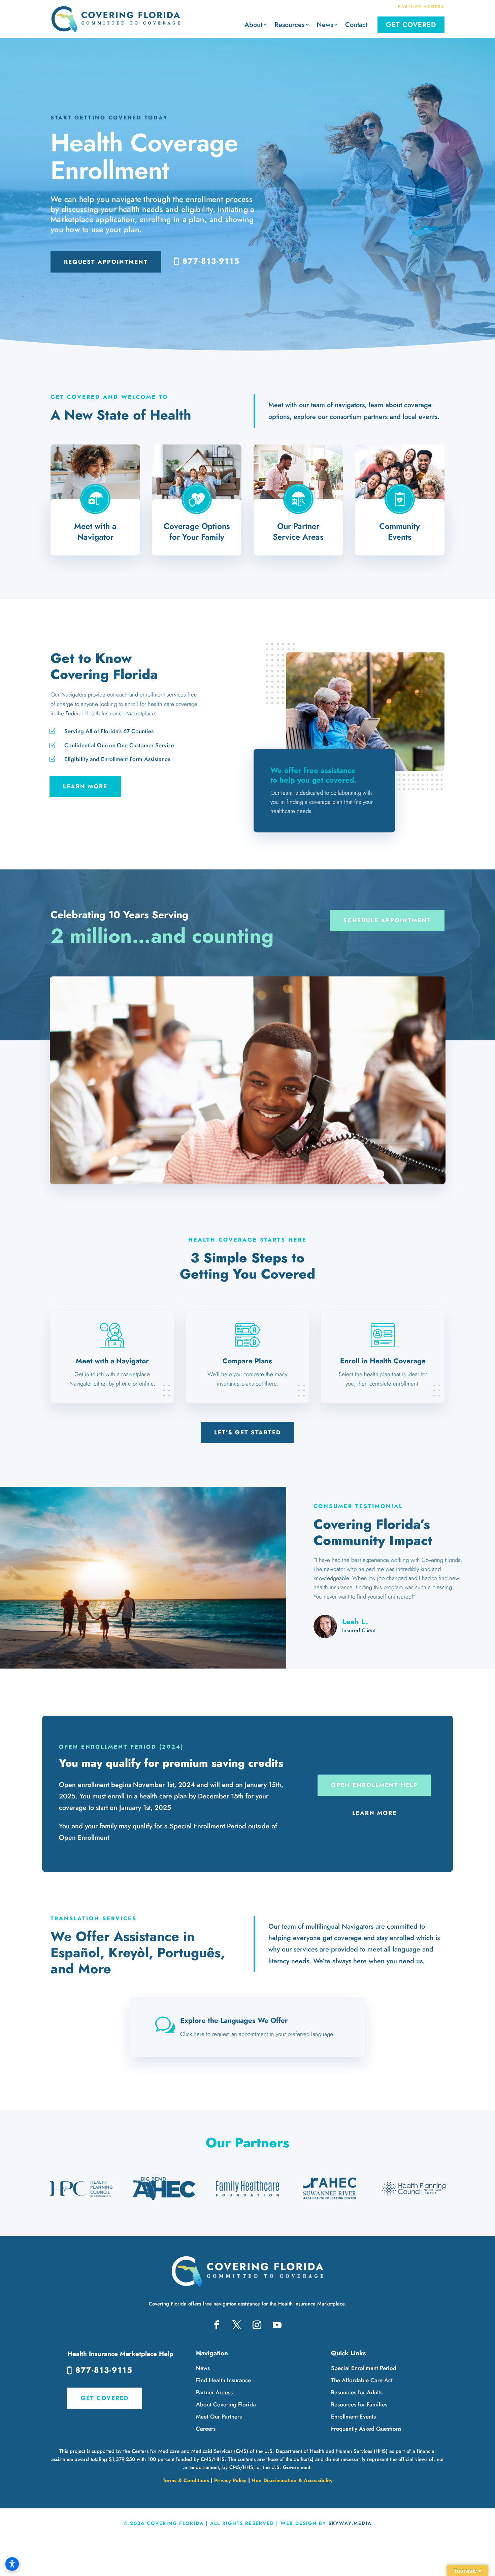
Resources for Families (359, 2404)
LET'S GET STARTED (247, 1432)
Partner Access (214, 2392)
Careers (206, 2429)
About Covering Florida (226, 2404)
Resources (289, 25)
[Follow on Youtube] (277, 2325)
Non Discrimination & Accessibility (292, 2480)
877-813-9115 (211, 261)
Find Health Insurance (223, 2380)
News (325, 25)
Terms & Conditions (186, 2480)
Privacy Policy (230, 2480)
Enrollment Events (353, 2417)
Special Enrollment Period (364, 2368)
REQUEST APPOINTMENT (106, 262)
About (253, 25)
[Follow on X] (237, 2325)
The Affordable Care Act (362, 2380)
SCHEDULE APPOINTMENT (387, 920)
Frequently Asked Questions (366, 2429)
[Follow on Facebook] (217, 2325)
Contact (356, 25)
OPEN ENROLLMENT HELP (374, 1785)
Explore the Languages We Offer (234, 2020)
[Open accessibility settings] (12, 2564)
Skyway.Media (350, 2523)
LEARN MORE (85, 786)
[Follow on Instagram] (257, 2325)
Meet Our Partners (219, 2417)
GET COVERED (105, 2398)
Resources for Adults (357, 2392)
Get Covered (411, 25)
